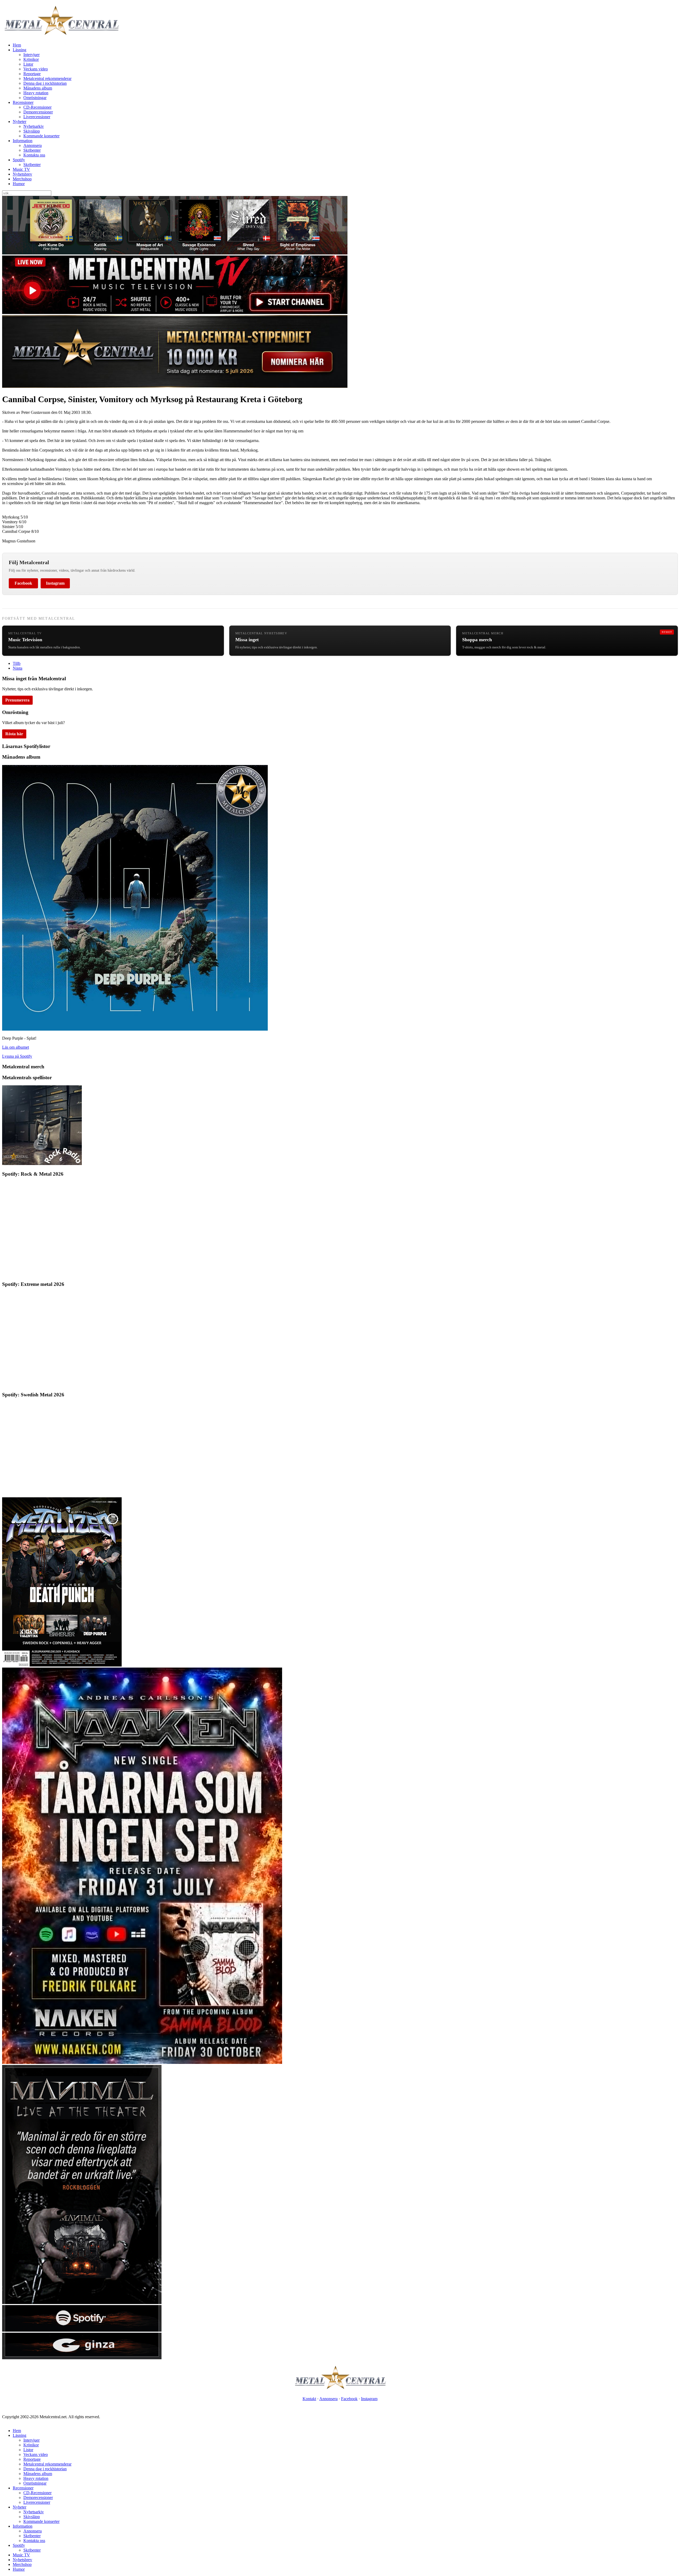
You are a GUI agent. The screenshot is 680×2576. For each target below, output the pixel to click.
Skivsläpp (32, 131)
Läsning (20, 50)
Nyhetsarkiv (34, 126)
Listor (28, 64)
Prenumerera (17, 700)
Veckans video (36, 69)
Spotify (19, 160)
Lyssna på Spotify (17, 1056)
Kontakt (309, 2399)
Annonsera (33, 145)
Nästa (18, 668)
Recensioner (23, 102)
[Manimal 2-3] (82, 2330)
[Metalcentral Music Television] (175, 313)
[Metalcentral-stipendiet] (175, 386)
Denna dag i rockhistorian (45, 83)
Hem (17, 45)
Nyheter (20, 122)
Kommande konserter (41, 136)
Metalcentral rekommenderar (47, 78)
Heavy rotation (36, 93)
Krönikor (31, 59)
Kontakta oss (34, 155)
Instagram (55, 583)
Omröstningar (35, 98)
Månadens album (38, 88)
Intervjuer (31, 55)
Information (23, 141)
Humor (19, 184)
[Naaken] (142, 2062)
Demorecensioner (38, 112)
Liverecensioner (37, 117)
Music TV (21, 169)
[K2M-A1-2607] (175, 253)
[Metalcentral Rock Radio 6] (42, 1164)
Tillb (17, 663)
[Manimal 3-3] (82, 2358)
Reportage (32, 74)
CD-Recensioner (37, 107)
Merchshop (22, 179)
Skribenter (32, 150)
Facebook (23, 583)
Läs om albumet (16, 1047)
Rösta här (14, 734)
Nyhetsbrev (22, 174)
